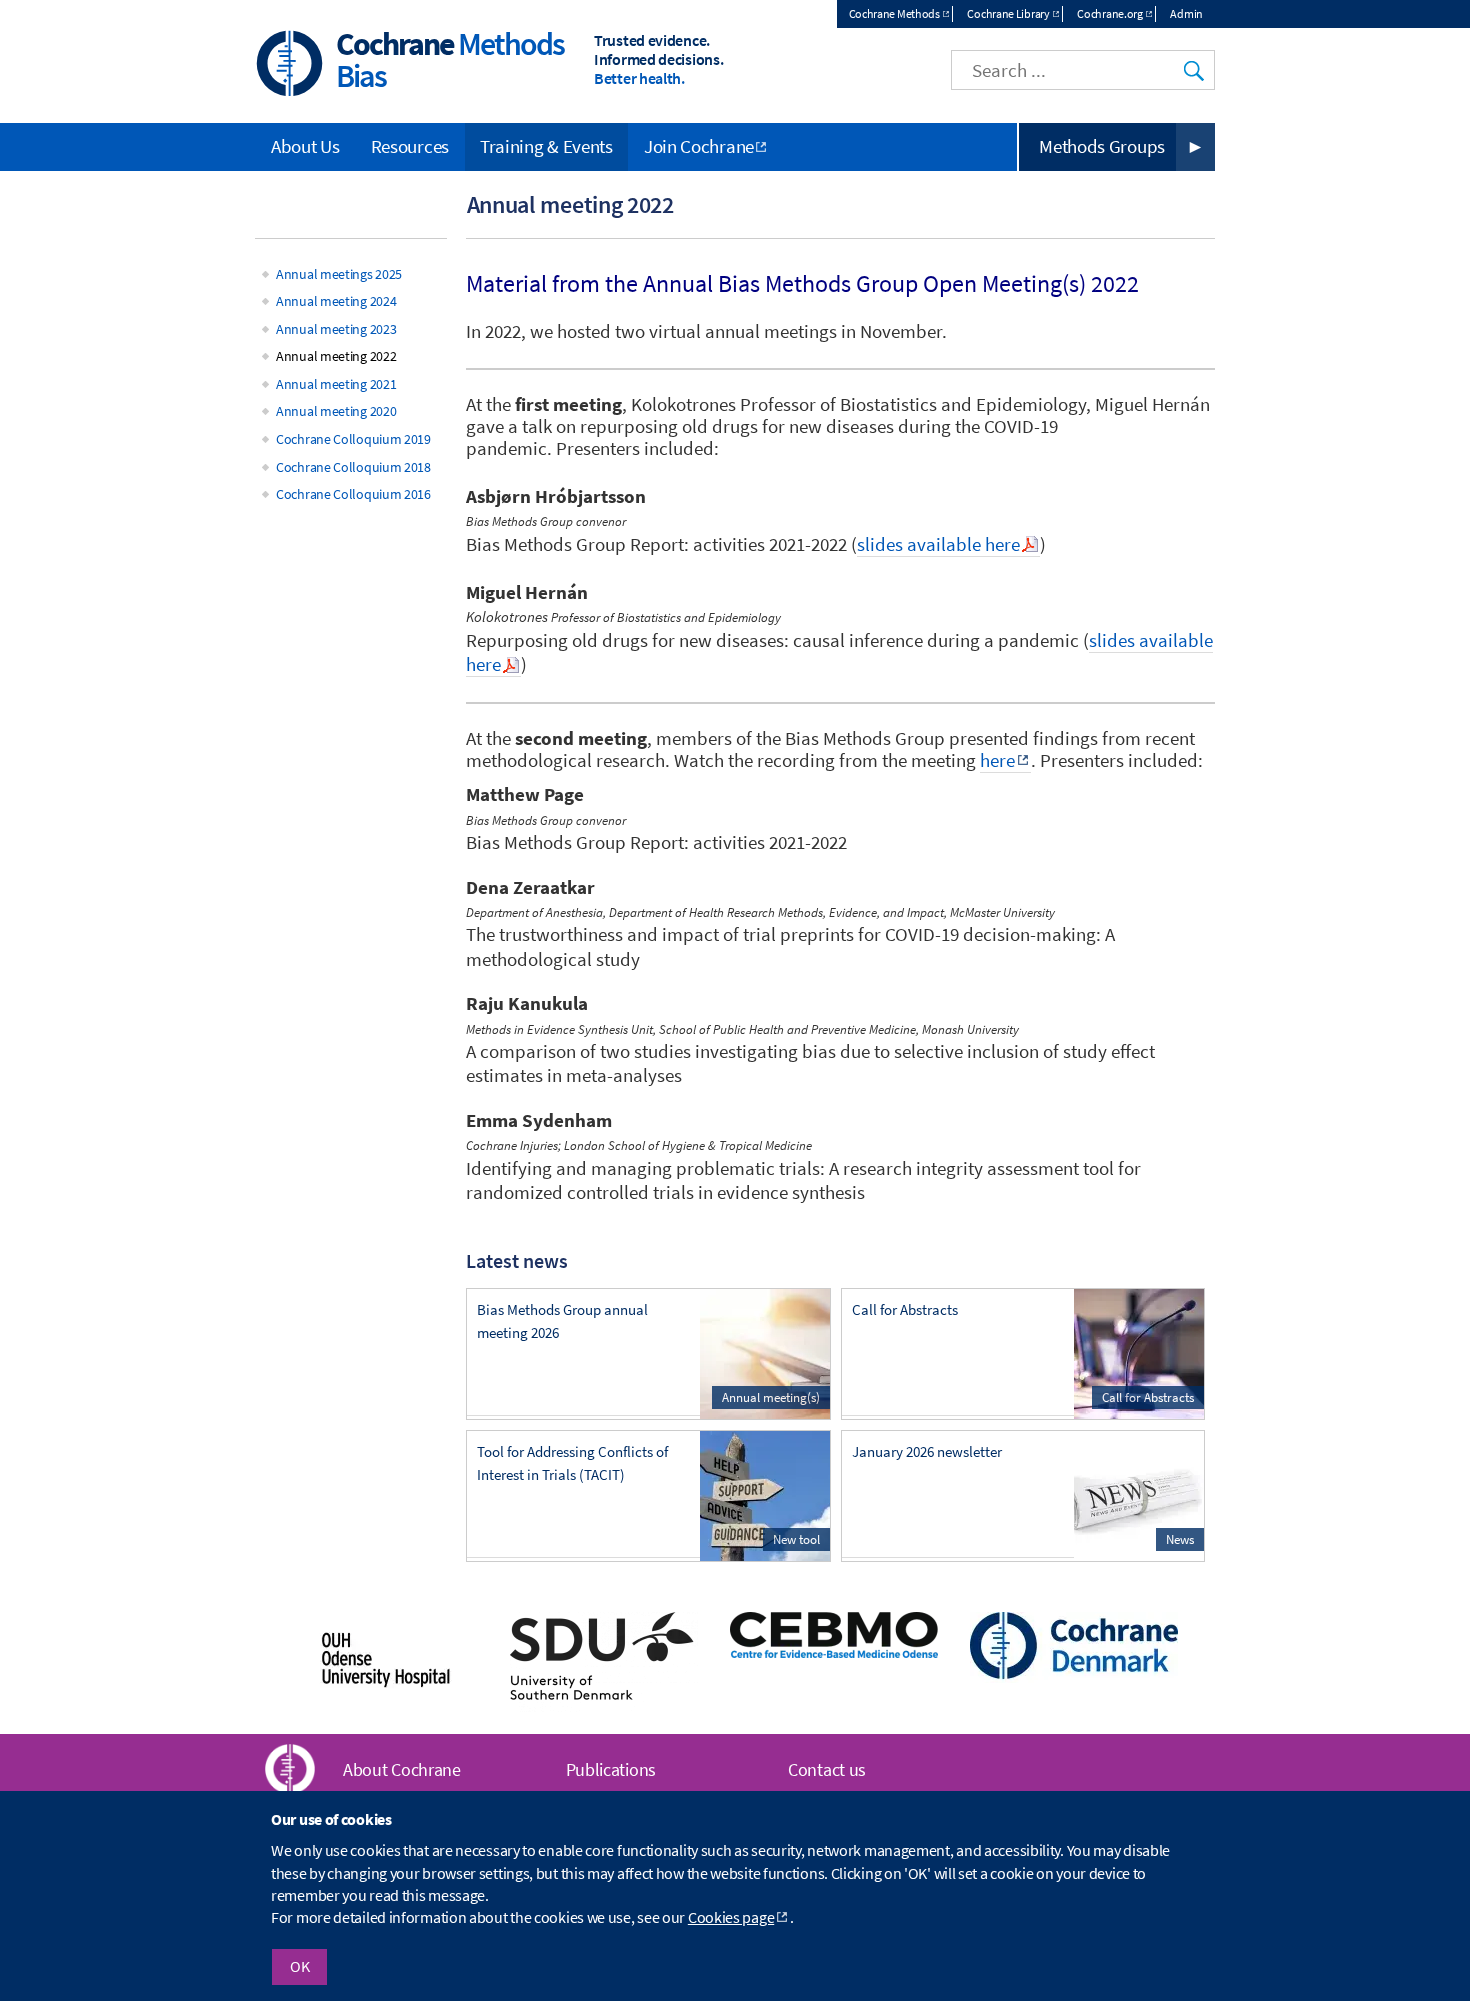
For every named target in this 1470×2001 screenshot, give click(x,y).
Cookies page (731, 1918)
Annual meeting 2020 (336, 411)
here (997, 760)
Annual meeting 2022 (336, 356)
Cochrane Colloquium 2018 (353, 467)
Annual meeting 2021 (336, 384)
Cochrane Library (1008, 13)
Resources (410, 146)
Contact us (827, 1769)
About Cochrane (402, 1769)
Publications (611, 1769)
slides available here (938, 544)
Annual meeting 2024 (336, 301)
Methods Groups (1102, 146)
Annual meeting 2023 (336, 329)
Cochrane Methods (894, 13)
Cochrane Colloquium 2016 (353, 494)
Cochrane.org (1109, 13)
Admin (1186, 13)
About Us (305, 146)
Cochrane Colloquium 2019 (353, 439)
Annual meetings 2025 (339, 274)
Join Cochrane (699, 146)
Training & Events (546, 146)
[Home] (290, 65)
